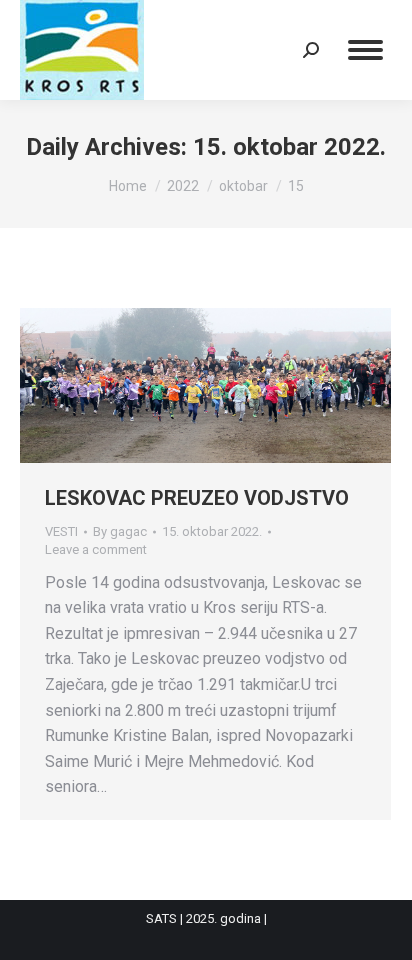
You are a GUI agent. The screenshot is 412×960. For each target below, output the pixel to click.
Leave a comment (96, 549)
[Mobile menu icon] (365, 50)
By (120, 531)
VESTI (61, 531)
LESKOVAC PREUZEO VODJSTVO (197, 498)
